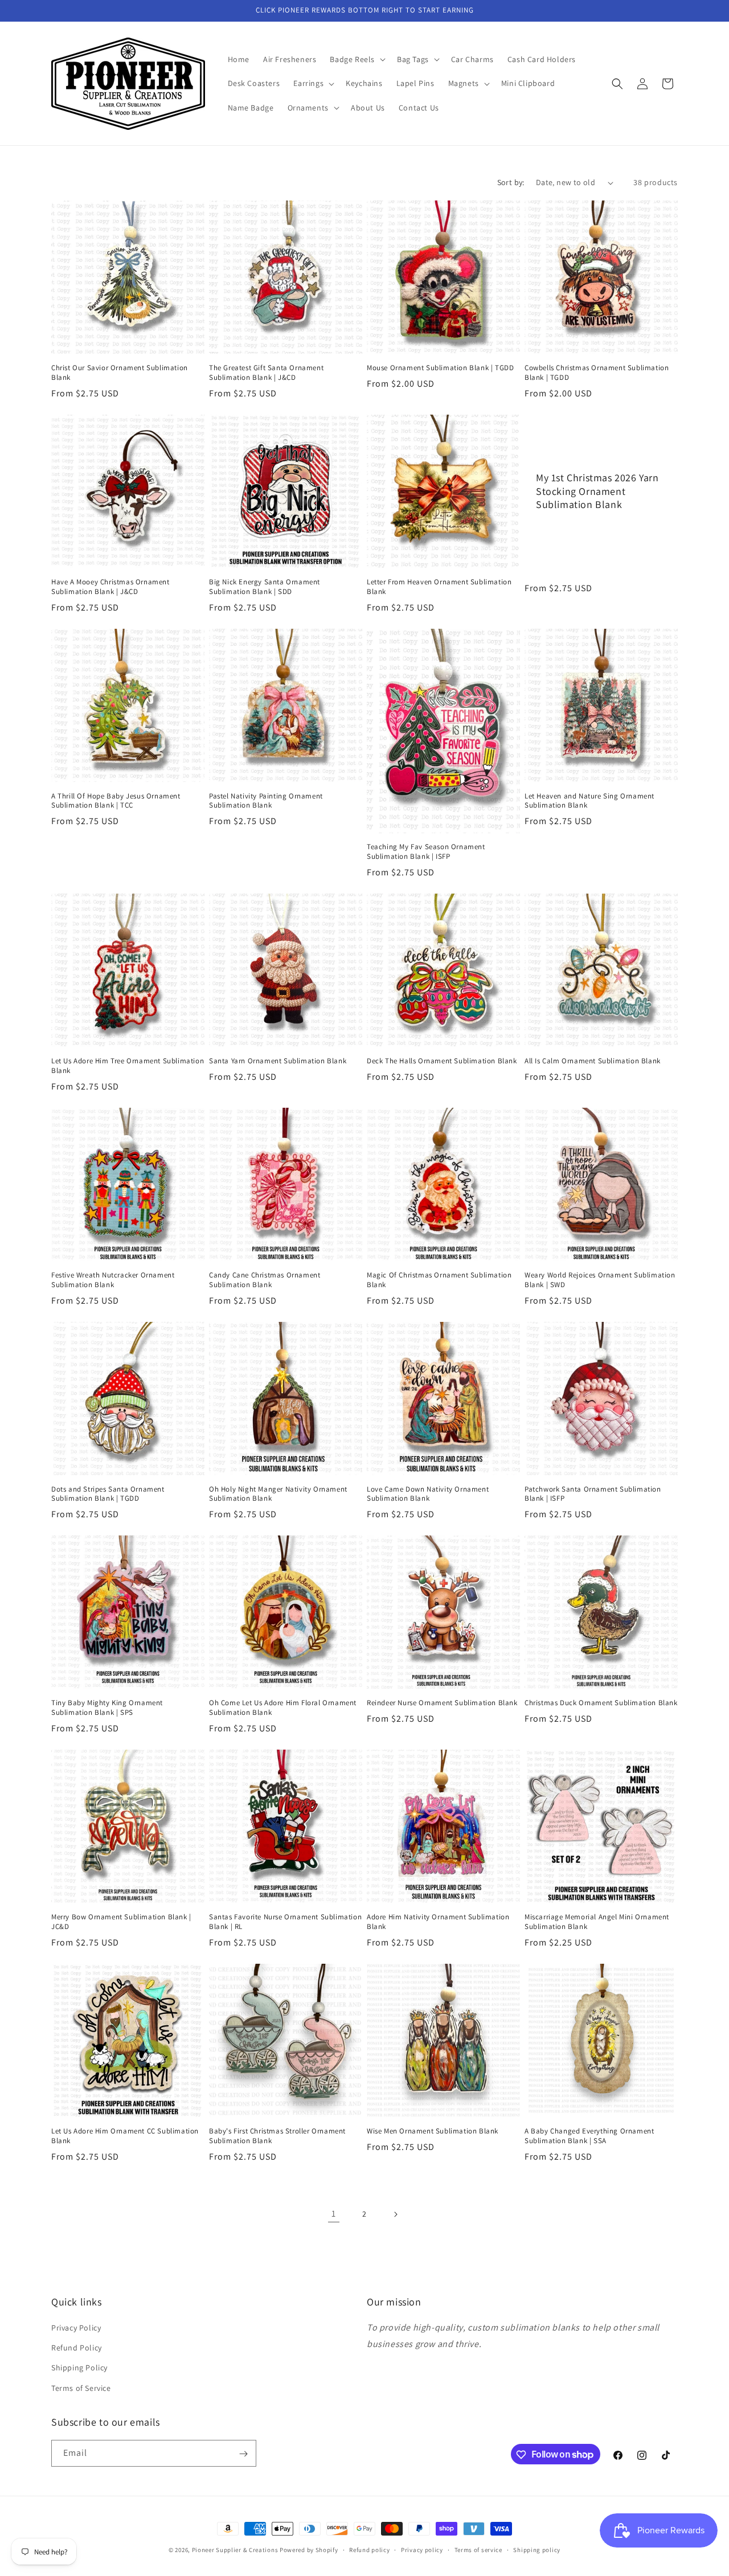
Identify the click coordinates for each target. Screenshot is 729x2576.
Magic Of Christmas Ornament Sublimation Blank (439, 1280)
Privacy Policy (76, 2328)
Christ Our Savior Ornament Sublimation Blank (120, 373)
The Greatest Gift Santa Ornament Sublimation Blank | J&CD (266, 373)
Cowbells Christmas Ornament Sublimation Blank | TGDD (597, 373)
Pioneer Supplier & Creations (235, 2550)
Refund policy (369, 2549)
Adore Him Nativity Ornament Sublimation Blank (438, 1922)
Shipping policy (537, 2549)
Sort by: (511, 182)
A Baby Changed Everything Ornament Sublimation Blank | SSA (589, 2136)
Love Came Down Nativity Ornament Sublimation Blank (428, 1494)
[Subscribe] (243, 2454)
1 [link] (334, 2213)
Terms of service (478, 2549)
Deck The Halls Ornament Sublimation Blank (442, 1061)
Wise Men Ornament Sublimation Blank (433, 2131)
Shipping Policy (79, 2368)
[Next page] (395, 2214)
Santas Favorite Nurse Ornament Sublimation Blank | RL (285, 1922)
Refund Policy (77, 2348)
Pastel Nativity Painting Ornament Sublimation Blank (266, 801)
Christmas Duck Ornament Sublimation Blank (601, 1703)
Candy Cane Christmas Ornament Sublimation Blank (265, 1280)
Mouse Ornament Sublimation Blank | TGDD (440, 368)
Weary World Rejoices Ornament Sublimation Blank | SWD (600, 1280)
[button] (357, 59)
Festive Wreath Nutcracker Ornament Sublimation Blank (113, 1280)
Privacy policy (422, 2549)
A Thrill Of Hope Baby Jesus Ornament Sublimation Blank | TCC (116, 801)
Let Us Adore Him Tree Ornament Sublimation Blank (128, 1066)
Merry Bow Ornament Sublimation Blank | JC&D (121, 1922)
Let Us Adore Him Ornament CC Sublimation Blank (125, 2136)
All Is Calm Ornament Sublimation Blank (593, 1061)
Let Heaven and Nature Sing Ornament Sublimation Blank (589, 801)
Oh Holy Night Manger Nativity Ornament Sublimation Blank (278, 1494)
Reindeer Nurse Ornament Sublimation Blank (442, 1703)
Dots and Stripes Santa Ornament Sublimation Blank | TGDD (108, 1494)
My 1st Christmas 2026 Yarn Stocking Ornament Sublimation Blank (597, 491)
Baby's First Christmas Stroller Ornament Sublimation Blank (277, 2136)
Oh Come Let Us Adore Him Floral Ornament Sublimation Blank (283, 1708)
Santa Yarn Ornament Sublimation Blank (278, 1061)
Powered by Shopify (309, 2550)
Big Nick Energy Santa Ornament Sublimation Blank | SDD (265, 587)
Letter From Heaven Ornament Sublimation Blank (439, 587)
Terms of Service (81, 2388)
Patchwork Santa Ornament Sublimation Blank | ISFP (593, 1494)
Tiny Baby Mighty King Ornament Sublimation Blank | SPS (107, 1708)
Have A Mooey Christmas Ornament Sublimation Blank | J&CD (110, 587)
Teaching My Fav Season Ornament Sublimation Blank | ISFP (426, 852)
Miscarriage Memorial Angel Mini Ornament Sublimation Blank (597, 1922)
